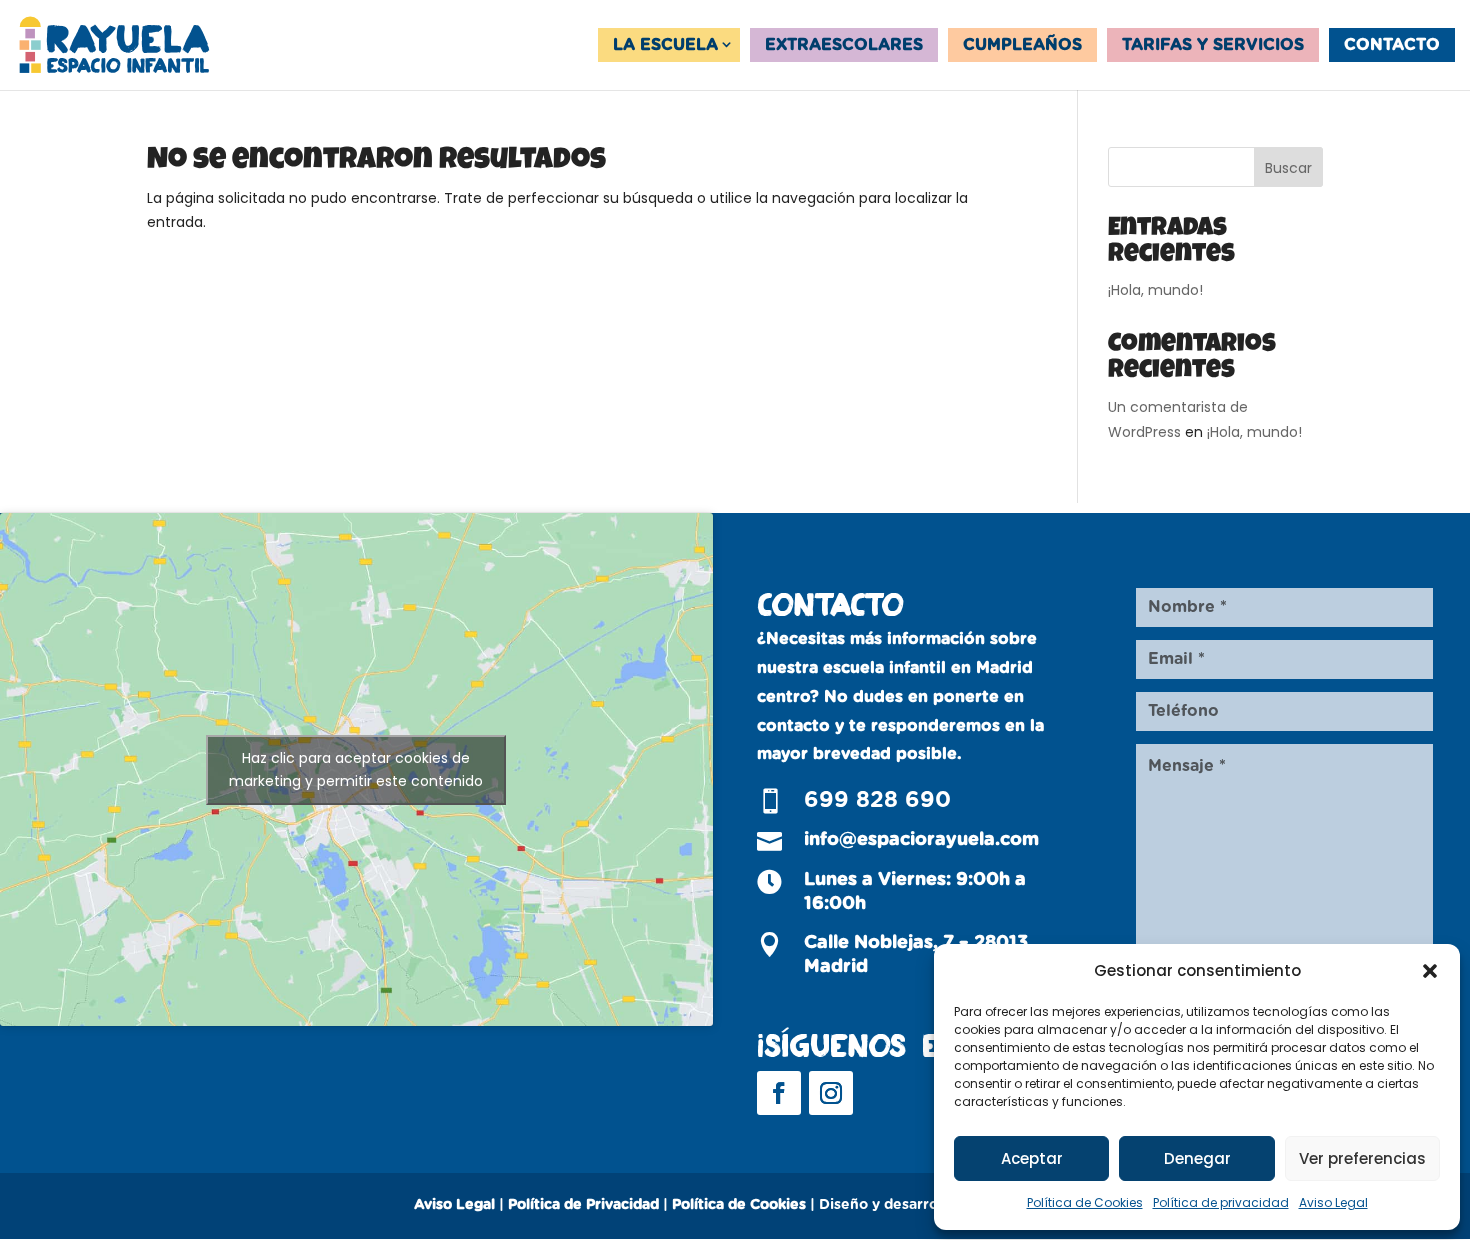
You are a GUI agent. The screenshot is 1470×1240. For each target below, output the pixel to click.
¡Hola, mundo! (1155, 290)
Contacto (1392, 45)
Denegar (1197, 1158)
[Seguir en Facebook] (779, 1093)
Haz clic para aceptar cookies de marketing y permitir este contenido (356, 769)
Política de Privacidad (583, 1205)
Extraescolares (844, 45)
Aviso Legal (1333, 1202)
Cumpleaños (1022, 45)
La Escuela (665, 45)
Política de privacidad (1221, 1202)
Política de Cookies (1085, 1202)
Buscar (1288, 168)
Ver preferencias (1362, 1158)
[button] (1430, 971)
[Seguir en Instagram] (831, 1093)
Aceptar (1032, 1158)
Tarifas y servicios (1213, 45)
